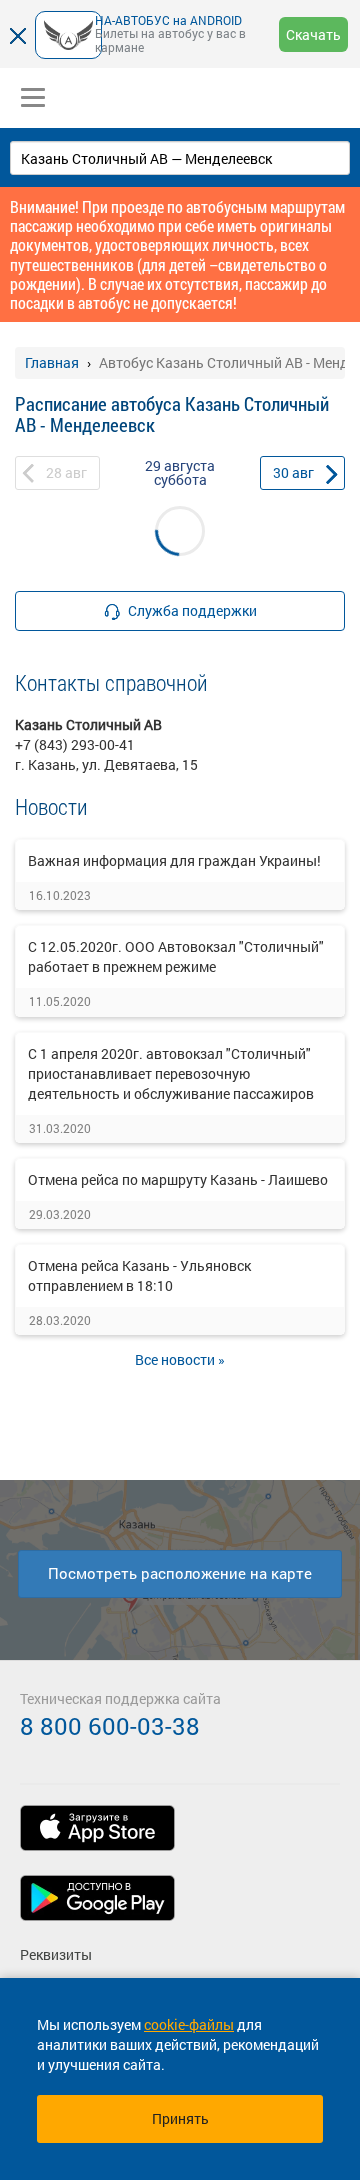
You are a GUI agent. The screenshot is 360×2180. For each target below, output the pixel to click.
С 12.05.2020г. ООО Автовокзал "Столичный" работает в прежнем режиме (176, 956)
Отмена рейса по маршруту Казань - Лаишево (178, 1179)
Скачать (313, 34)
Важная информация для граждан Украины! (174, 860)
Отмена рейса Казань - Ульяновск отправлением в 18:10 (139, 1275)
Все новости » (180, 1359)
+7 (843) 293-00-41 (75, 744)
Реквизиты (56, 1954)
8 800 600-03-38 (110, 1726)
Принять (180, 2118)
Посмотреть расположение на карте (180, 1573)
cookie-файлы (189, 2024)
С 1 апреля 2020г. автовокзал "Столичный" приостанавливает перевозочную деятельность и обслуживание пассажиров (171, 1073)
